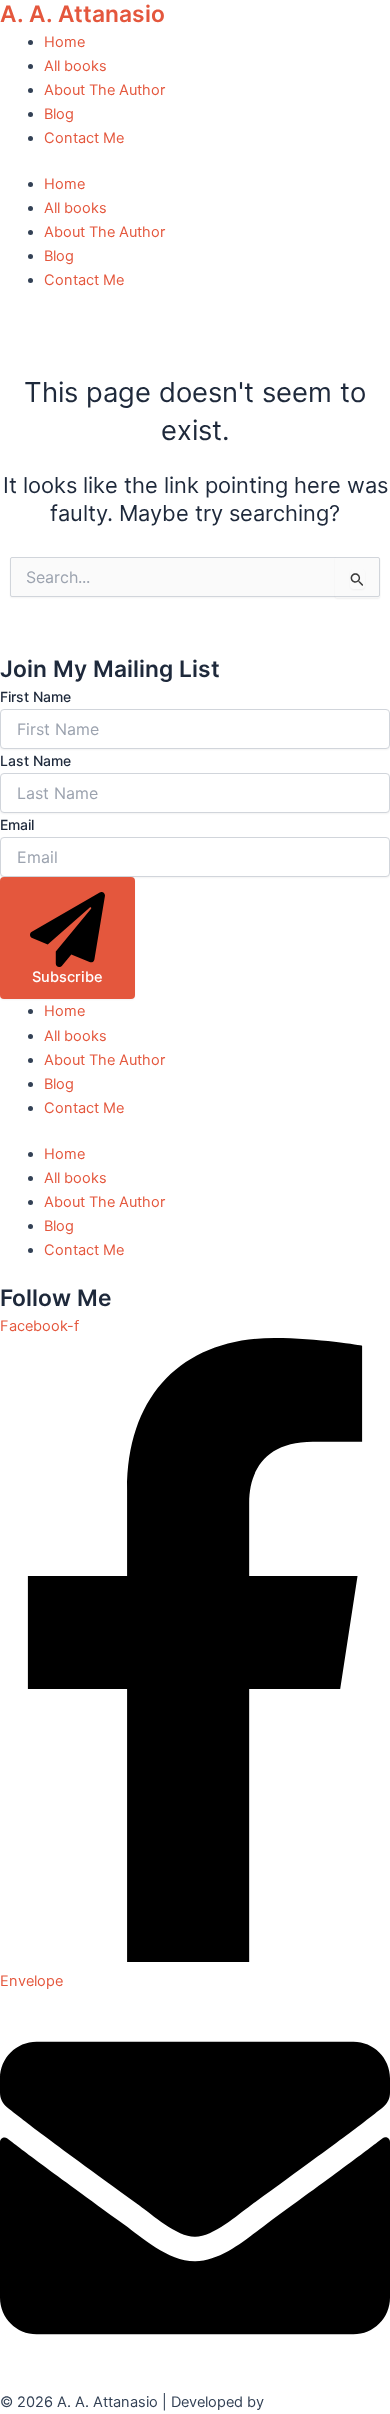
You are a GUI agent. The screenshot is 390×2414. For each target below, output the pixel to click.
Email (17, 824)
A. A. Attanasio (82, 14)
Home (64, 42)
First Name (35, 696)
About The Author (104, 90)
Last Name (35, 760)
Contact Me (84, 138)
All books (75, 66)
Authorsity (303, 2402)
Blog (59, 114)
